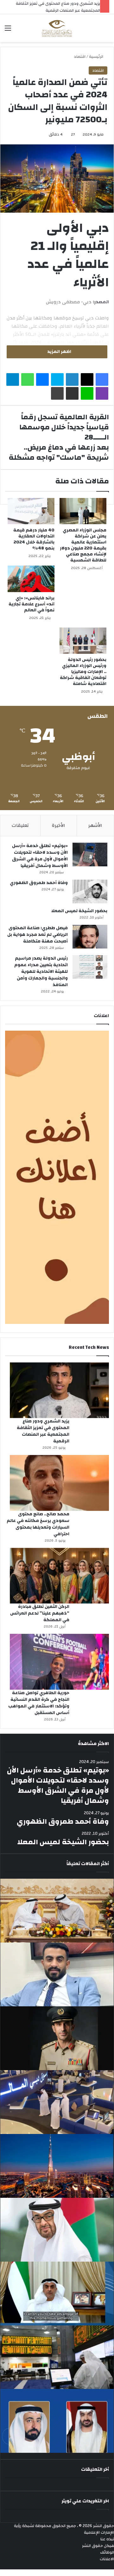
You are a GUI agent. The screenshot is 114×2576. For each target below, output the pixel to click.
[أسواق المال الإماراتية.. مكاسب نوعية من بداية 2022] (57, 2102)
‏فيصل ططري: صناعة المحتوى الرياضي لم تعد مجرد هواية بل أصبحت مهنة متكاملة (38, 935)
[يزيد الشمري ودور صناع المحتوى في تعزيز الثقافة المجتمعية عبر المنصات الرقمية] (59, 1390)
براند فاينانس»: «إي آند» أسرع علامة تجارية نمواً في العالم (32, 604)
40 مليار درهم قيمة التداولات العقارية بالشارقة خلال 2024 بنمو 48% (34, 539)
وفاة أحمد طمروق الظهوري (39, 883)
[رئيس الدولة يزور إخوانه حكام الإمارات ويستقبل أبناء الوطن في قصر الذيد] (57, 2230)
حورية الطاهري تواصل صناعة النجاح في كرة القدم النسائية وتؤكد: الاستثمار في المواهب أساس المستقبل (39, 1703)
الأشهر (95, 825)
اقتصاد (80, 57)
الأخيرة (59, 825)
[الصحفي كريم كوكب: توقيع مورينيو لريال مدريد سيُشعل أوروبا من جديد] (57, 1974)
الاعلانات (107, 2559)
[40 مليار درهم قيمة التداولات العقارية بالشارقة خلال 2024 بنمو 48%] (31, 511)
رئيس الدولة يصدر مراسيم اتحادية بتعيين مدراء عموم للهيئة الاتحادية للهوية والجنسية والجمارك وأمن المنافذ (41, 972)
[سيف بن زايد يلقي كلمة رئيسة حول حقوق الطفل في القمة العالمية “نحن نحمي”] (57, 2294)
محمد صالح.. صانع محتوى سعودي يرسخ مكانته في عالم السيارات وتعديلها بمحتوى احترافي (38, 1524)
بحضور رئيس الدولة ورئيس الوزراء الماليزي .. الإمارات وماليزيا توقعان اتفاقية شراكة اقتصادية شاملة (83, 672)
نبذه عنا (107, 2539)
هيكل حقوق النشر (98, 2546)
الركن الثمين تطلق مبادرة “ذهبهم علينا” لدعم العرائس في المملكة (40, 1613)
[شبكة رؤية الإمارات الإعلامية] (57, 28)
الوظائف (107, 2552)
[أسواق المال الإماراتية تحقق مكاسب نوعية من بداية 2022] (57, 2357)
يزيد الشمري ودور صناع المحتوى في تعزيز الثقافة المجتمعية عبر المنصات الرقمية (43, 1431)
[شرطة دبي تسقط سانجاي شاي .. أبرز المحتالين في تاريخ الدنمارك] (57, 2038)
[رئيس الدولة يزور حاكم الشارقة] (57, 2421)
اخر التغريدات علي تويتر (85, 2501)
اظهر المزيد (59, 352)
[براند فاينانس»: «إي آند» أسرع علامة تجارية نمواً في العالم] (31, 579)
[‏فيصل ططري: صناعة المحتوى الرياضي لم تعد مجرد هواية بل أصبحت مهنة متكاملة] (90, 937)
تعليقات (20, 825)
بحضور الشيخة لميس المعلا (79, 911)
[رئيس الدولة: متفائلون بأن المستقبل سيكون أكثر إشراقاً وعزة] (57, 1911)
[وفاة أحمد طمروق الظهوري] (90, 891)
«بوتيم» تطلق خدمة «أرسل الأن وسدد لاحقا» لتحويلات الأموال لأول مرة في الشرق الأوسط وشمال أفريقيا (40, 856)
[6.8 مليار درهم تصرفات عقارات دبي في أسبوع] (57, 2166)
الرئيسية (97, 57)
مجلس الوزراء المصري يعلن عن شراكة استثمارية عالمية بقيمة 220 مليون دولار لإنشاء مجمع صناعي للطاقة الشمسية (83, 545)
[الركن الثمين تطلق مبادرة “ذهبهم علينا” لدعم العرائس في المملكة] (59, 1576)
